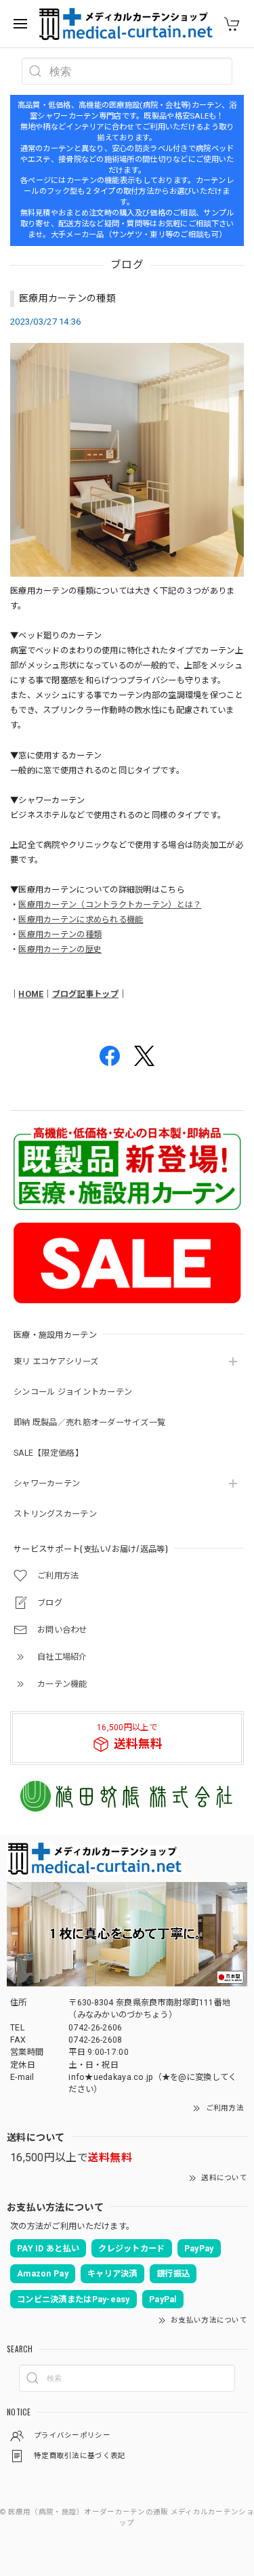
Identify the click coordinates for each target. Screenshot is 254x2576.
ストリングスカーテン (55, 1514)
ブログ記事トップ (85, 994)
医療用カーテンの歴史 (60, 949)
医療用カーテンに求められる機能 (81, 920)
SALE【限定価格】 (48, 1453)
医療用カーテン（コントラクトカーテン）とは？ (110, 905)
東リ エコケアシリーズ (56, 1362)
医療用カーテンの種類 (67, 298)
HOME (31, 994)
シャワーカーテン (47, 1484)
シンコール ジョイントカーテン (73, 1392)
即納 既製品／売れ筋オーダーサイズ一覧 (89, 1423)
